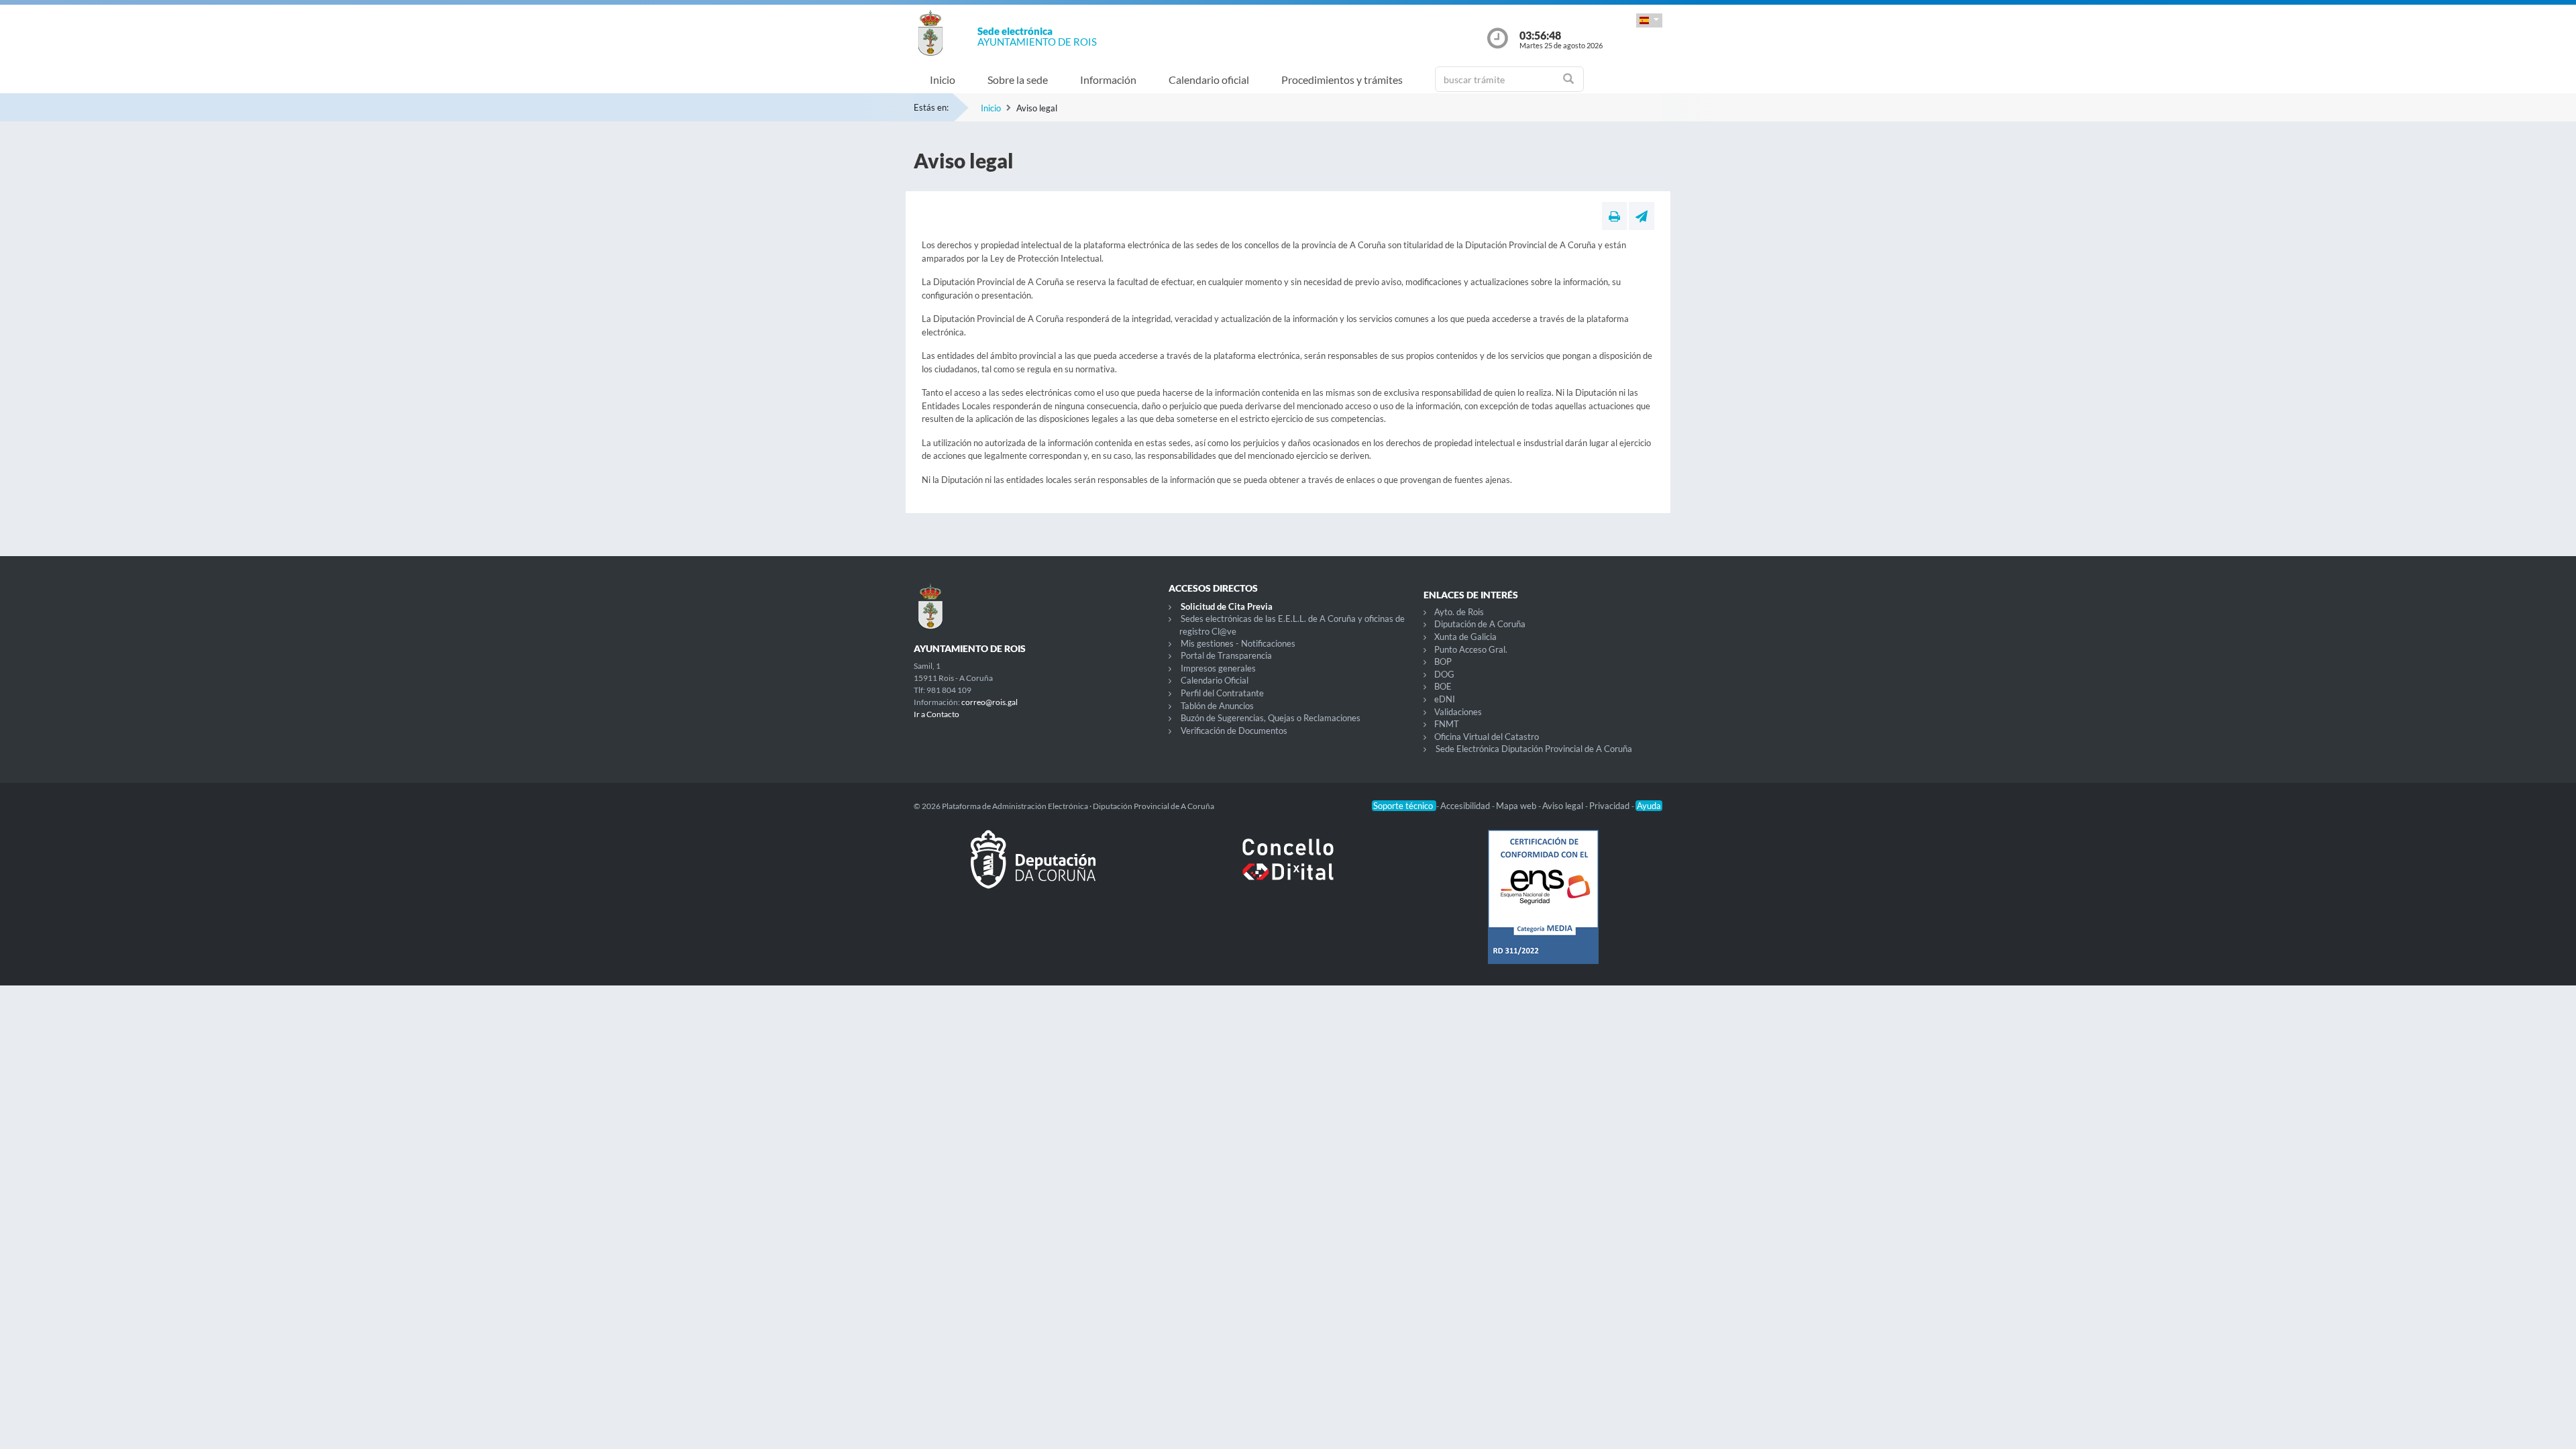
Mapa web (1517, 806)
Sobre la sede (1018, 79)
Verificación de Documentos (1234, 731)
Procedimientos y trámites (1342, 79)
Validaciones (1458, 712)
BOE (1443, 686)
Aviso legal (1564, 806)
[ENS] (1543, 908)
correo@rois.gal (989, 702)
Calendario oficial (1209, 79)
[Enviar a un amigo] (1642, 216)
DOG (1444, 674)
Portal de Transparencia (1226, 655)
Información (1108, 79)
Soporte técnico (1404, 806)
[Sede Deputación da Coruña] (1033, 870)
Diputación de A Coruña (1480, 624)
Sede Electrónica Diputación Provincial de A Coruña (1534, 749)
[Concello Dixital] (1288, 870)
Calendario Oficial (1215, 680)
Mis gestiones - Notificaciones (1238, 643)
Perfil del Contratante (1222, 693)
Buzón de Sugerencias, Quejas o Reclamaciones (1271, 718)
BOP (1443, 661)
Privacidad (1610, 806)
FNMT (1447, 724)
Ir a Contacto (936, 714)
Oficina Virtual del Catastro (1487, 737)
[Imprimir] (1614, 216)
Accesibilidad (1466, 806)
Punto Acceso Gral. (1471, 649)
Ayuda (1649, 806)
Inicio (943, 79)
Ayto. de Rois (1459, 612)
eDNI (1445, 699)
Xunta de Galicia (1465, 637)
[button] (1649, 20)
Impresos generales (1218, 668)
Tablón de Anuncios (1217, 706)
